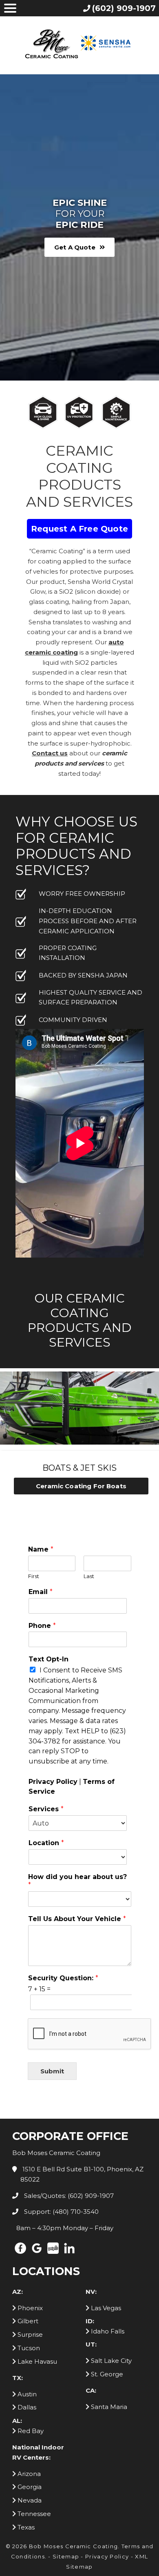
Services (46, 1809)
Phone (42, 1626)
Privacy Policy (53, 1782)
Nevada (29, 2500)
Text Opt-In (49, 1659)
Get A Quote (75, 247)
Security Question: (63, 1978)
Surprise (29, 2334)
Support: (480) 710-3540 (61, 2212)
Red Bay (30, 2431)
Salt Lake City (110, 2361)
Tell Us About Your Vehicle (77, 1919)
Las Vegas (105, 2308)
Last (89, 1576)
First (34, 1576)
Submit (52, 2071)
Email (41, 1592)
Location (46, 1843)
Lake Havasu (36, 2361)
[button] (8, 1442)
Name (41, 1549)
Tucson (28, 2348)
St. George (106, 2374)
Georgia (29, 2487)
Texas (25, 2527)
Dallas (26, 2407)
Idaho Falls (107, 2331)
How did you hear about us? (77, 1881)
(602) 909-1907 (124, 8)
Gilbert (27, 2321)
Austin (26, 2394)
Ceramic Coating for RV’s (89, 1486)
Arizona (28, 2474)
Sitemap (66, 2556)
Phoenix (29, 2308)
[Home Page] (79, 44)
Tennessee (33, 2514)
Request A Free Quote (79, 529)
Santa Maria (108, 2407)
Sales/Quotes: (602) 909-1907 (68, 2196)
